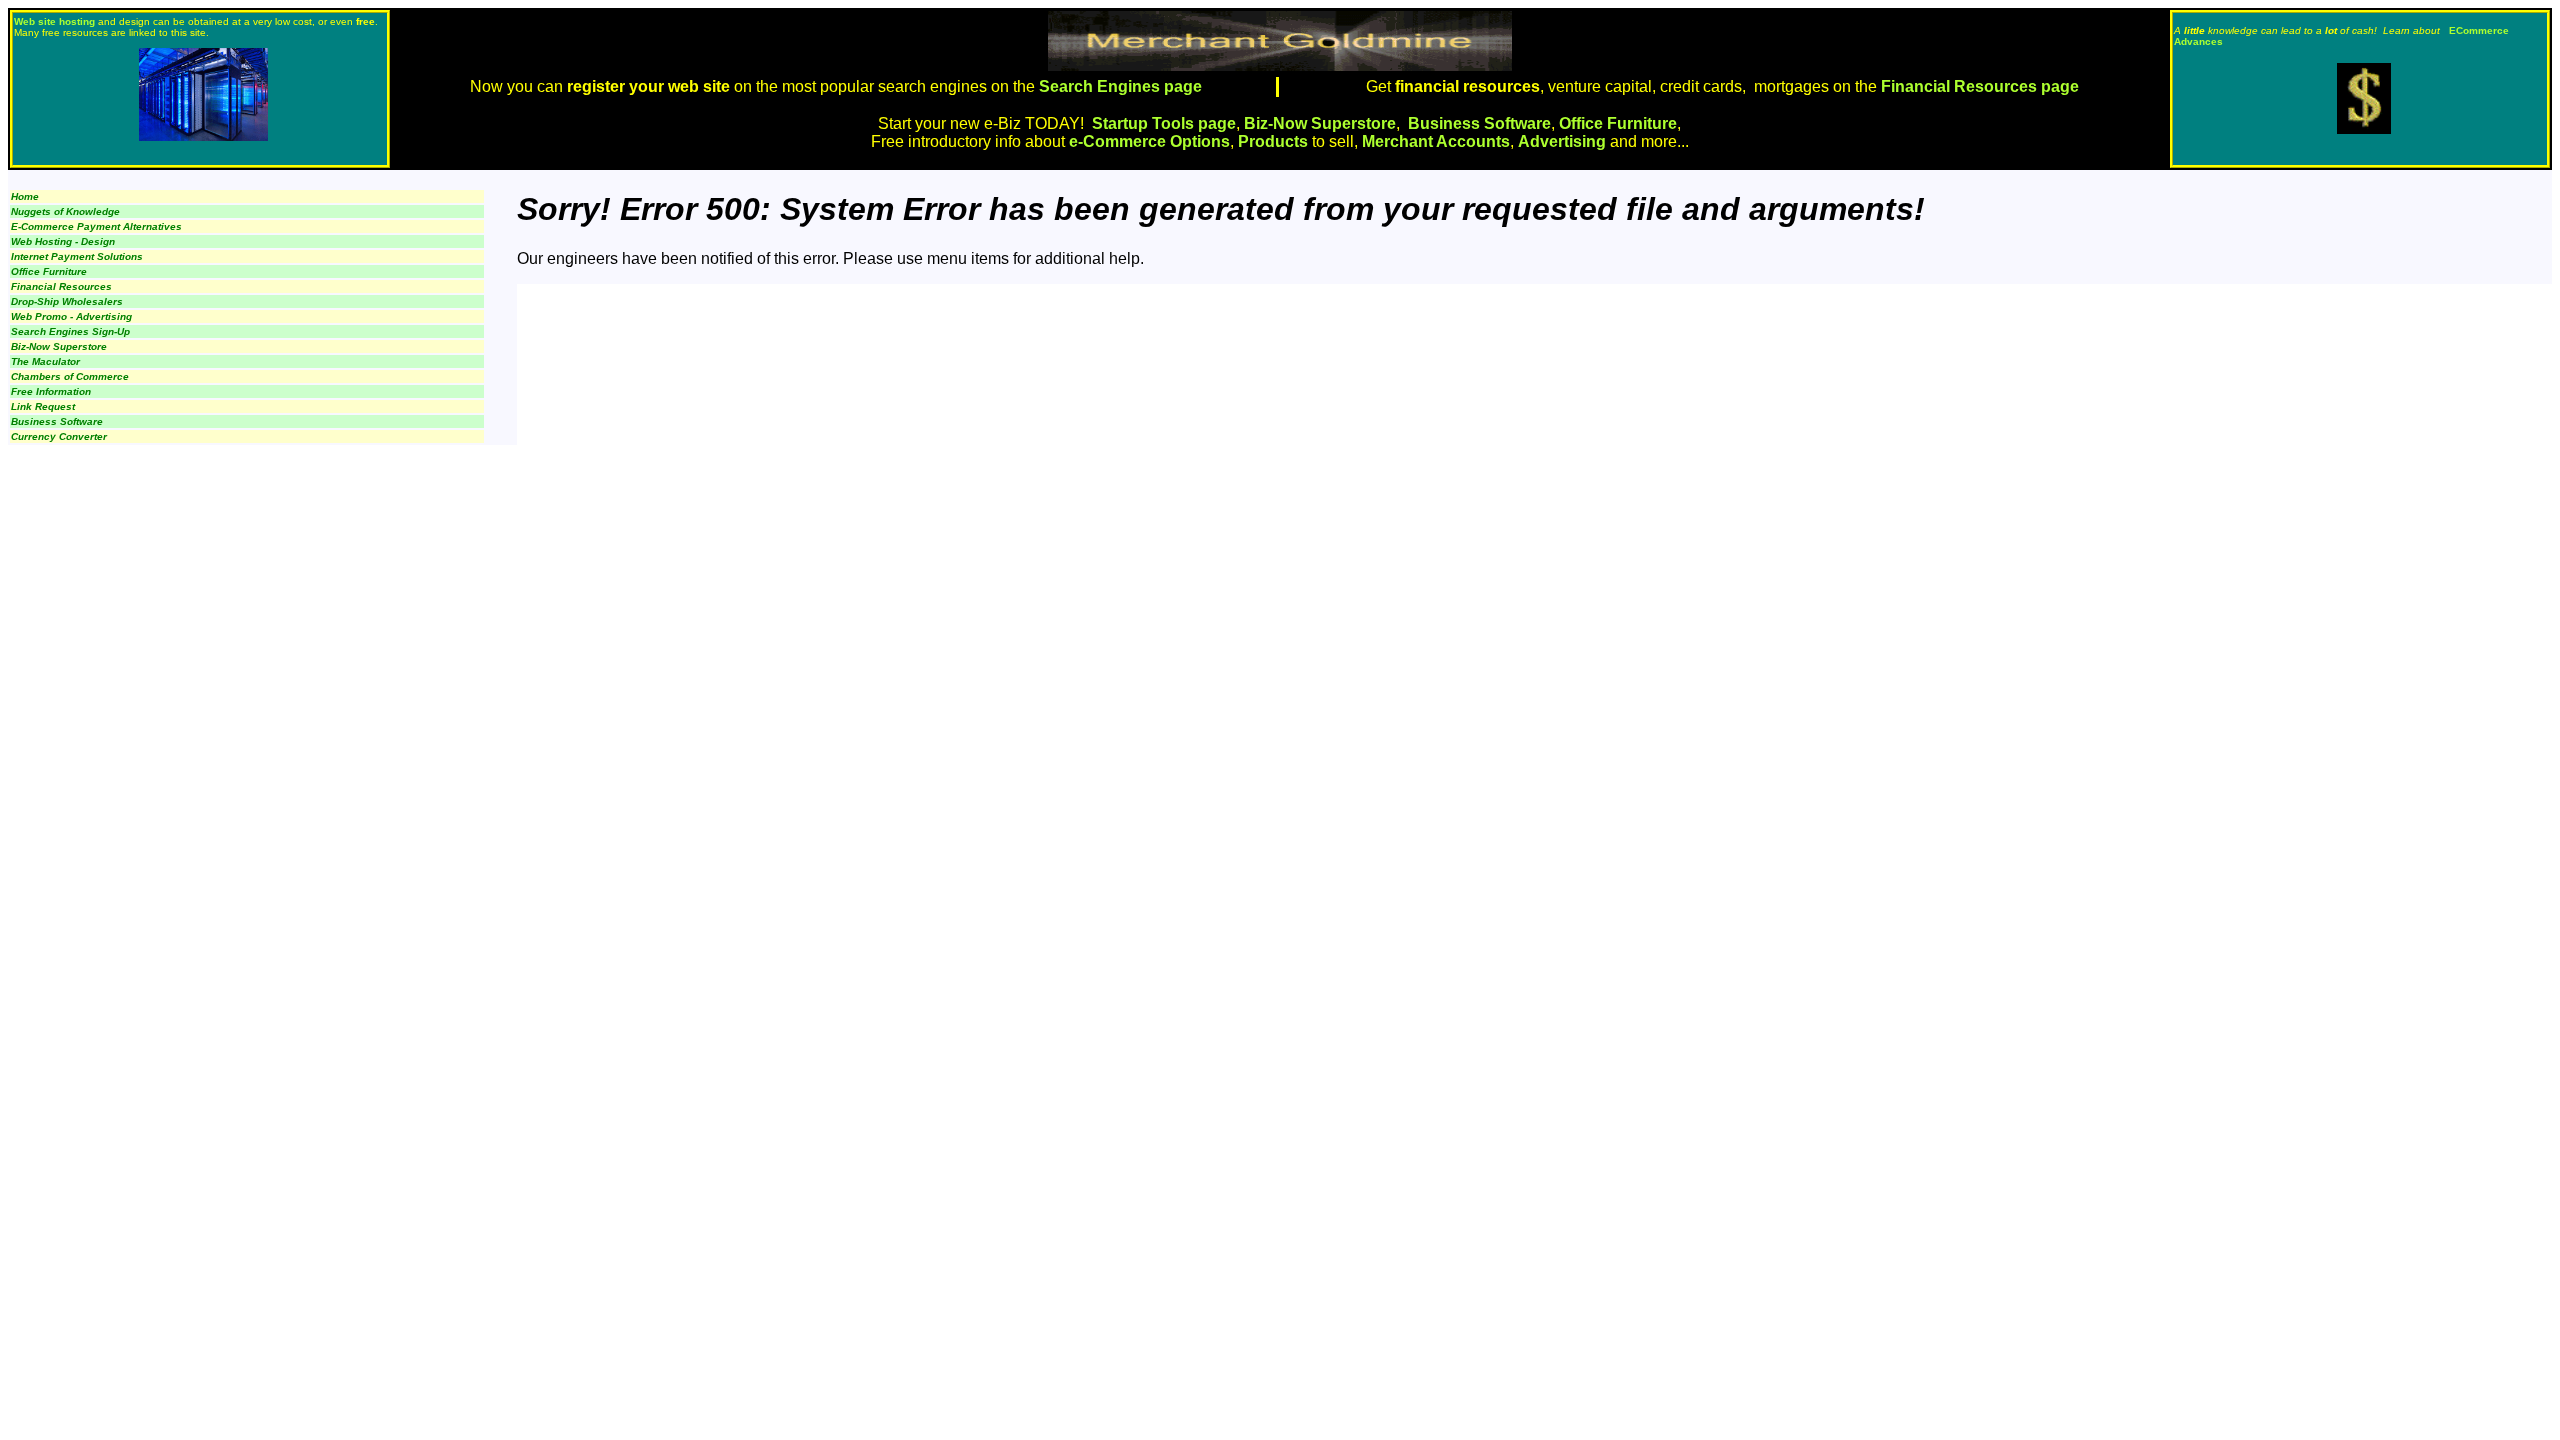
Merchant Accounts (1436, 141)
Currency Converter (59, 436)
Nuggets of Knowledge (65, 211)
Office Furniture (1618, 123)
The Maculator (45, 361)
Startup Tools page (1164, 123)
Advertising (1562, 141)
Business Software (1479, 123)
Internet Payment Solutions (77, 256)
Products (1273, 141)
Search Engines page (1118, 86)
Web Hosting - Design (63, 241)
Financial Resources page (1980, 86)
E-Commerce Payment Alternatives (96, 226)
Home (25, 196)
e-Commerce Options (1149, 141)
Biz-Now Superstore (1320, 123)
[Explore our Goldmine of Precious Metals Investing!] (2364, 128)
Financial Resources (61, 286)
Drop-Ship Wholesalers (67, 301)
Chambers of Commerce (70, 376)
